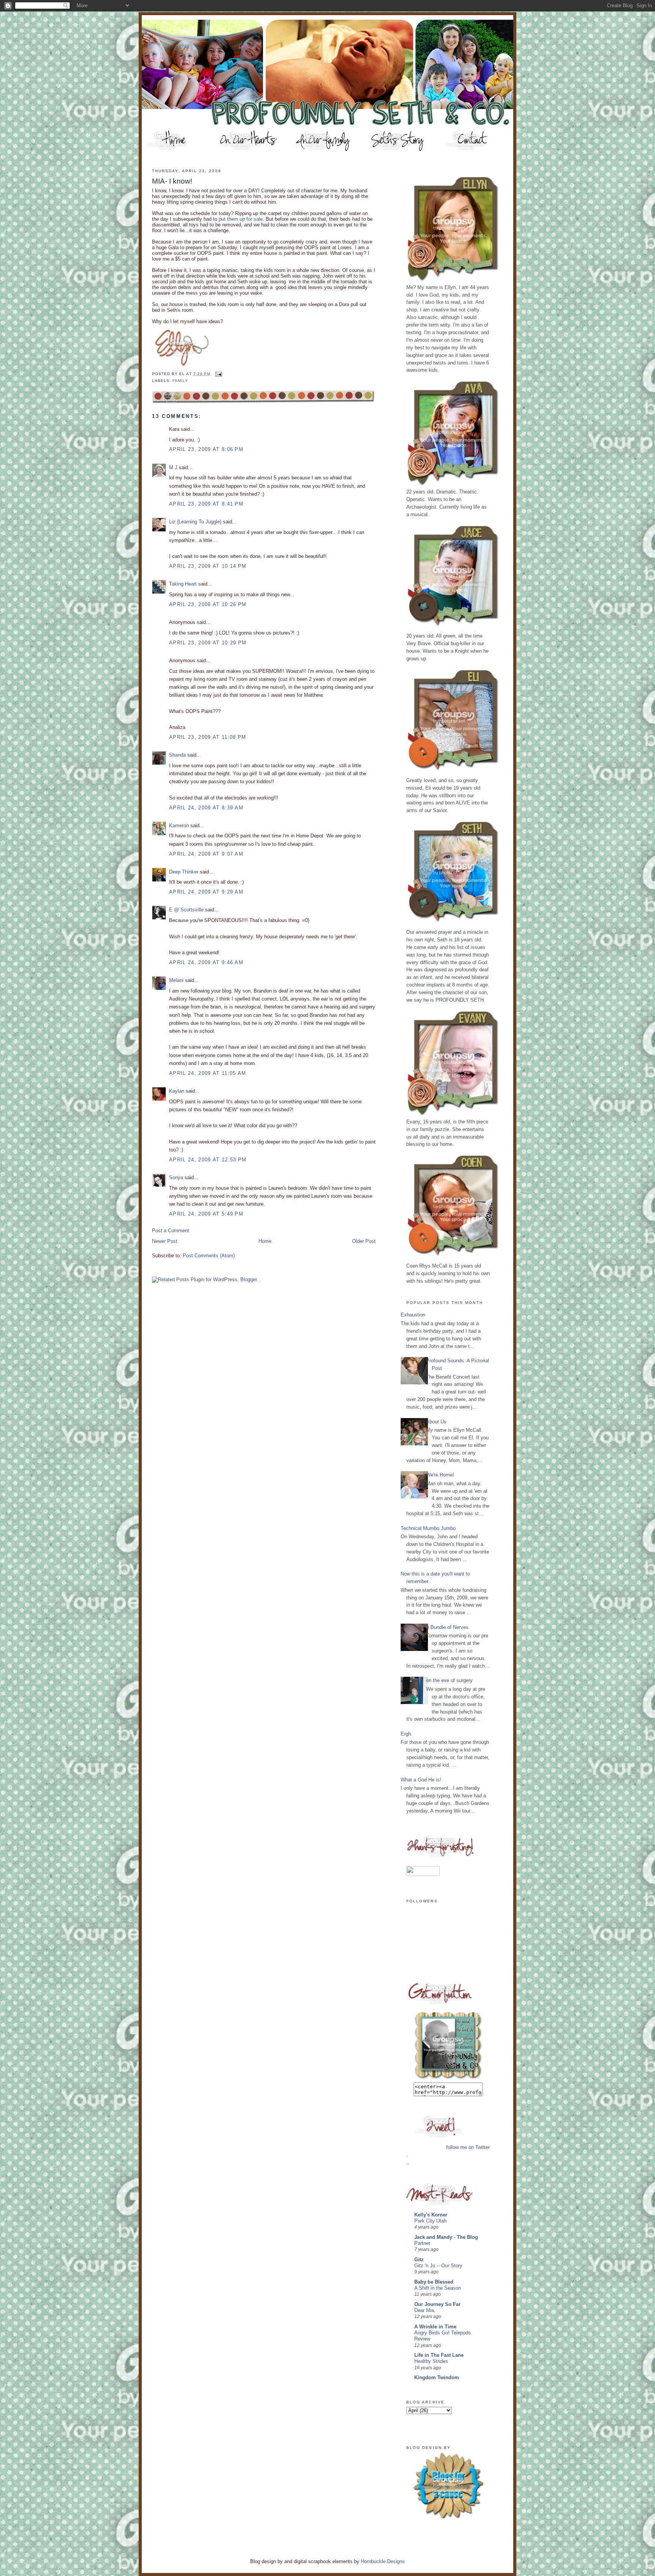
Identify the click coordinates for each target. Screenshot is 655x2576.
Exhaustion (413, 1315)
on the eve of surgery (449, 1680)
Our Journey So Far (437, 2304)
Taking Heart (183, 584)
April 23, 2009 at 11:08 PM (208, 737)
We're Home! (440, 1475)
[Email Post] (218, 374)
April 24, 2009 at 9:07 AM (206, 854)
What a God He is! (421, 1780)
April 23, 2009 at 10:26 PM (208, 604)
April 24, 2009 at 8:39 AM (206, 808)
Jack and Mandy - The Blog (446, 2237)
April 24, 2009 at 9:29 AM (206, 892)
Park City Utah (430, 2221)
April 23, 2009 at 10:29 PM (208, 643)
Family (180, 381)
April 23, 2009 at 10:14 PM (208, 566)
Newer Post (165, 1241)
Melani (176, 980)
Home (265, 1241)
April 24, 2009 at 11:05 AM (208, 1073)
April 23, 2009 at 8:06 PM (206, 449)
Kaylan (177, 1091)
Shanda (177, 755)
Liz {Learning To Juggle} (195, 522)
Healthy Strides (431, 2361)
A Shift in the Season (438, 2288)
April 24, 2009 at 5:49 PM (206, 1214)
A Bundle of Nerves (447, 1627)
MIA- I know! (172, 181)
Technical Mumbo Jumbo (428, 1528)
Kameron (179, 825)
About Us (436, 1422)
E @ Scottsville (186, 910)
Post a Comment (171, 1231)
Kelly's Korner (431, 2215)
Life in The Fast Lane (439, 2355)
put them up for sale (241, 219)
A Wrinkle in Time (435, 2327)
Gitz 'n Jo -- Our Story (438, 2266)
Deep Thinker (184, 872)
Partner (422, 2243)
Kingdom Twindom (437, 2377)
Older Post (364, 1241)
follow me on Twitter (468, 2147)
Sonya (176, 1177)
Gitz (419, 2259)
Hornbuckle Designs (383, 2561)
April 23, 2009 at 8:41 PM (206, 504)
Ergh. (407, 1734)
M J (173, 467)
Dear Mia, (425, 2311)
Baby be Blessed (434, 2282)
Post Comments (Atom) (209, 1256)
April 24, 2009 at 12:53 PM (208, 1160)
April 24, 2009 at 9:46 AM (206, 962)
